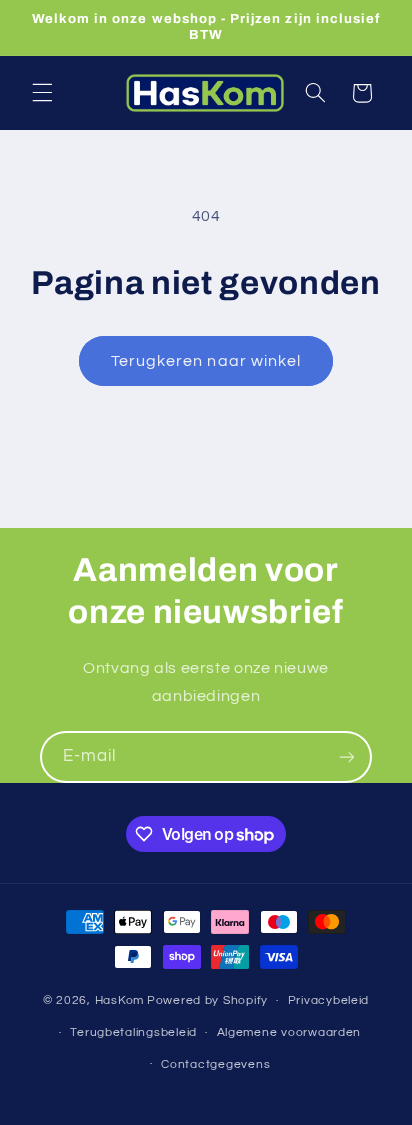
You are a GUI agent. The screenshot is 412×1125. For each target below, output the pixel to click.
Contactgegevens (215, 1064)
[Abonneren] (347, 756)
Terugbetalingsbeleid (133, 1032)
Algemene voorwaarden (289, 1032)
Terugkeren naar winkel (206, 361)
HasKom (119, 1000)
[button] (42, 93)
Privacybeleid (329, 1000)
